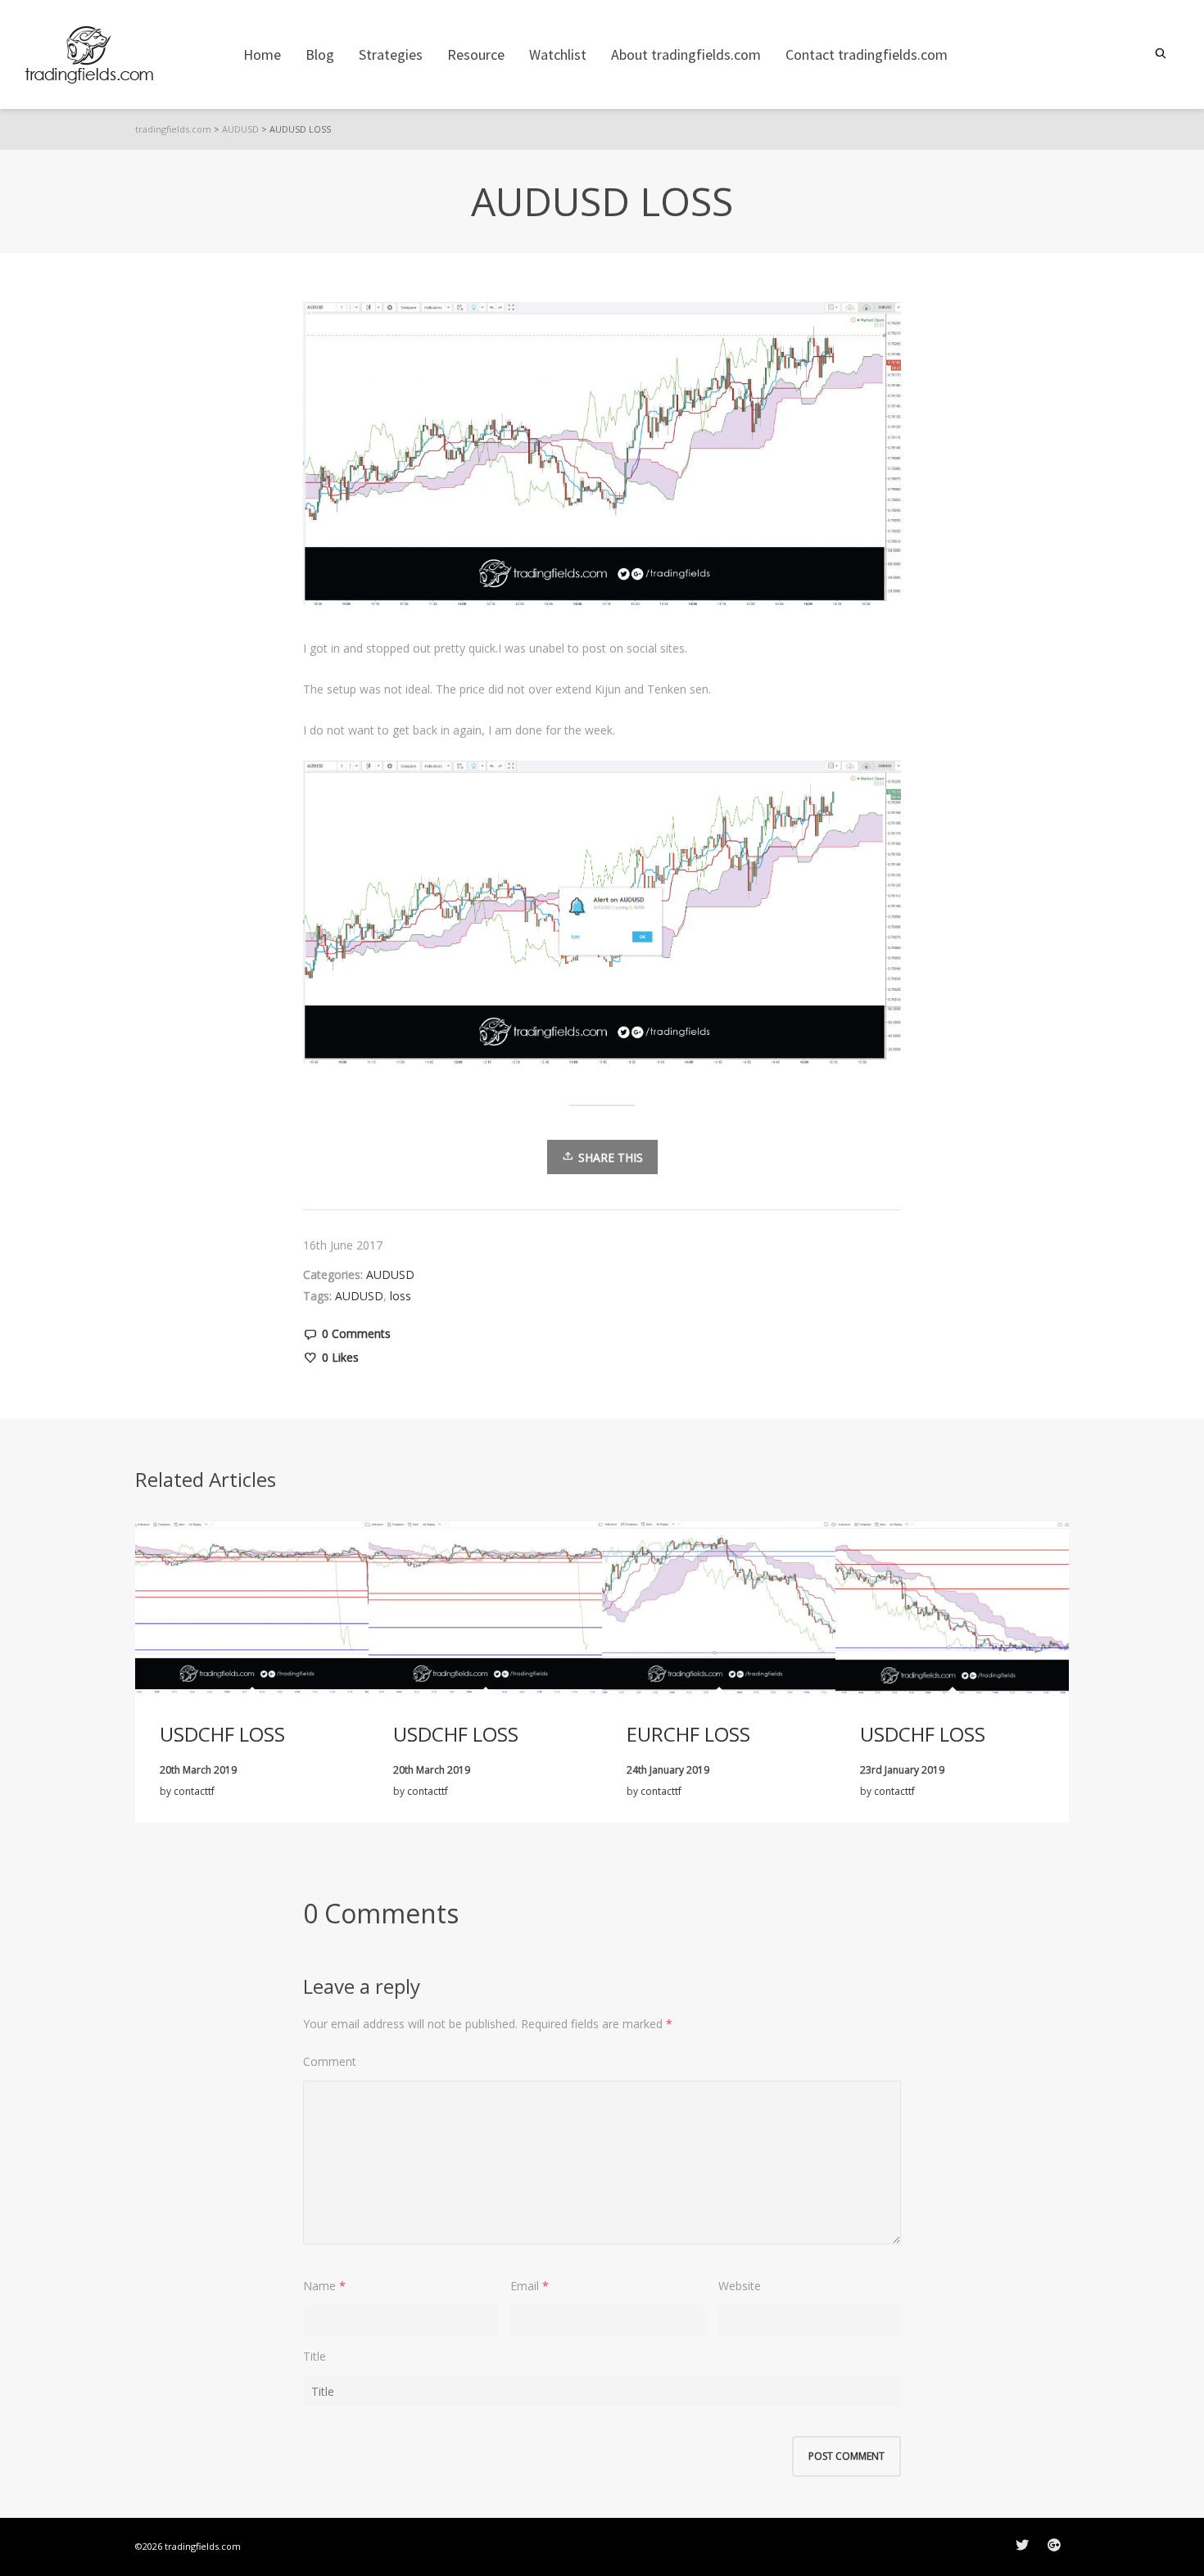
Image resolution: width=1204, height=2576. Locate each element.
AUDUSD (390, 1274)
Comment (330, 2061)
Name (319, 2286)
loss (401, 1296)
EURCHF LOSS (688, 1734)
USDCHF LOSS (222, 1734)
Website (740, 2286)
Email (525, 2286)
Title (315, 2356)
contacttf (194, 1791)
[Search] (1163, 54)
